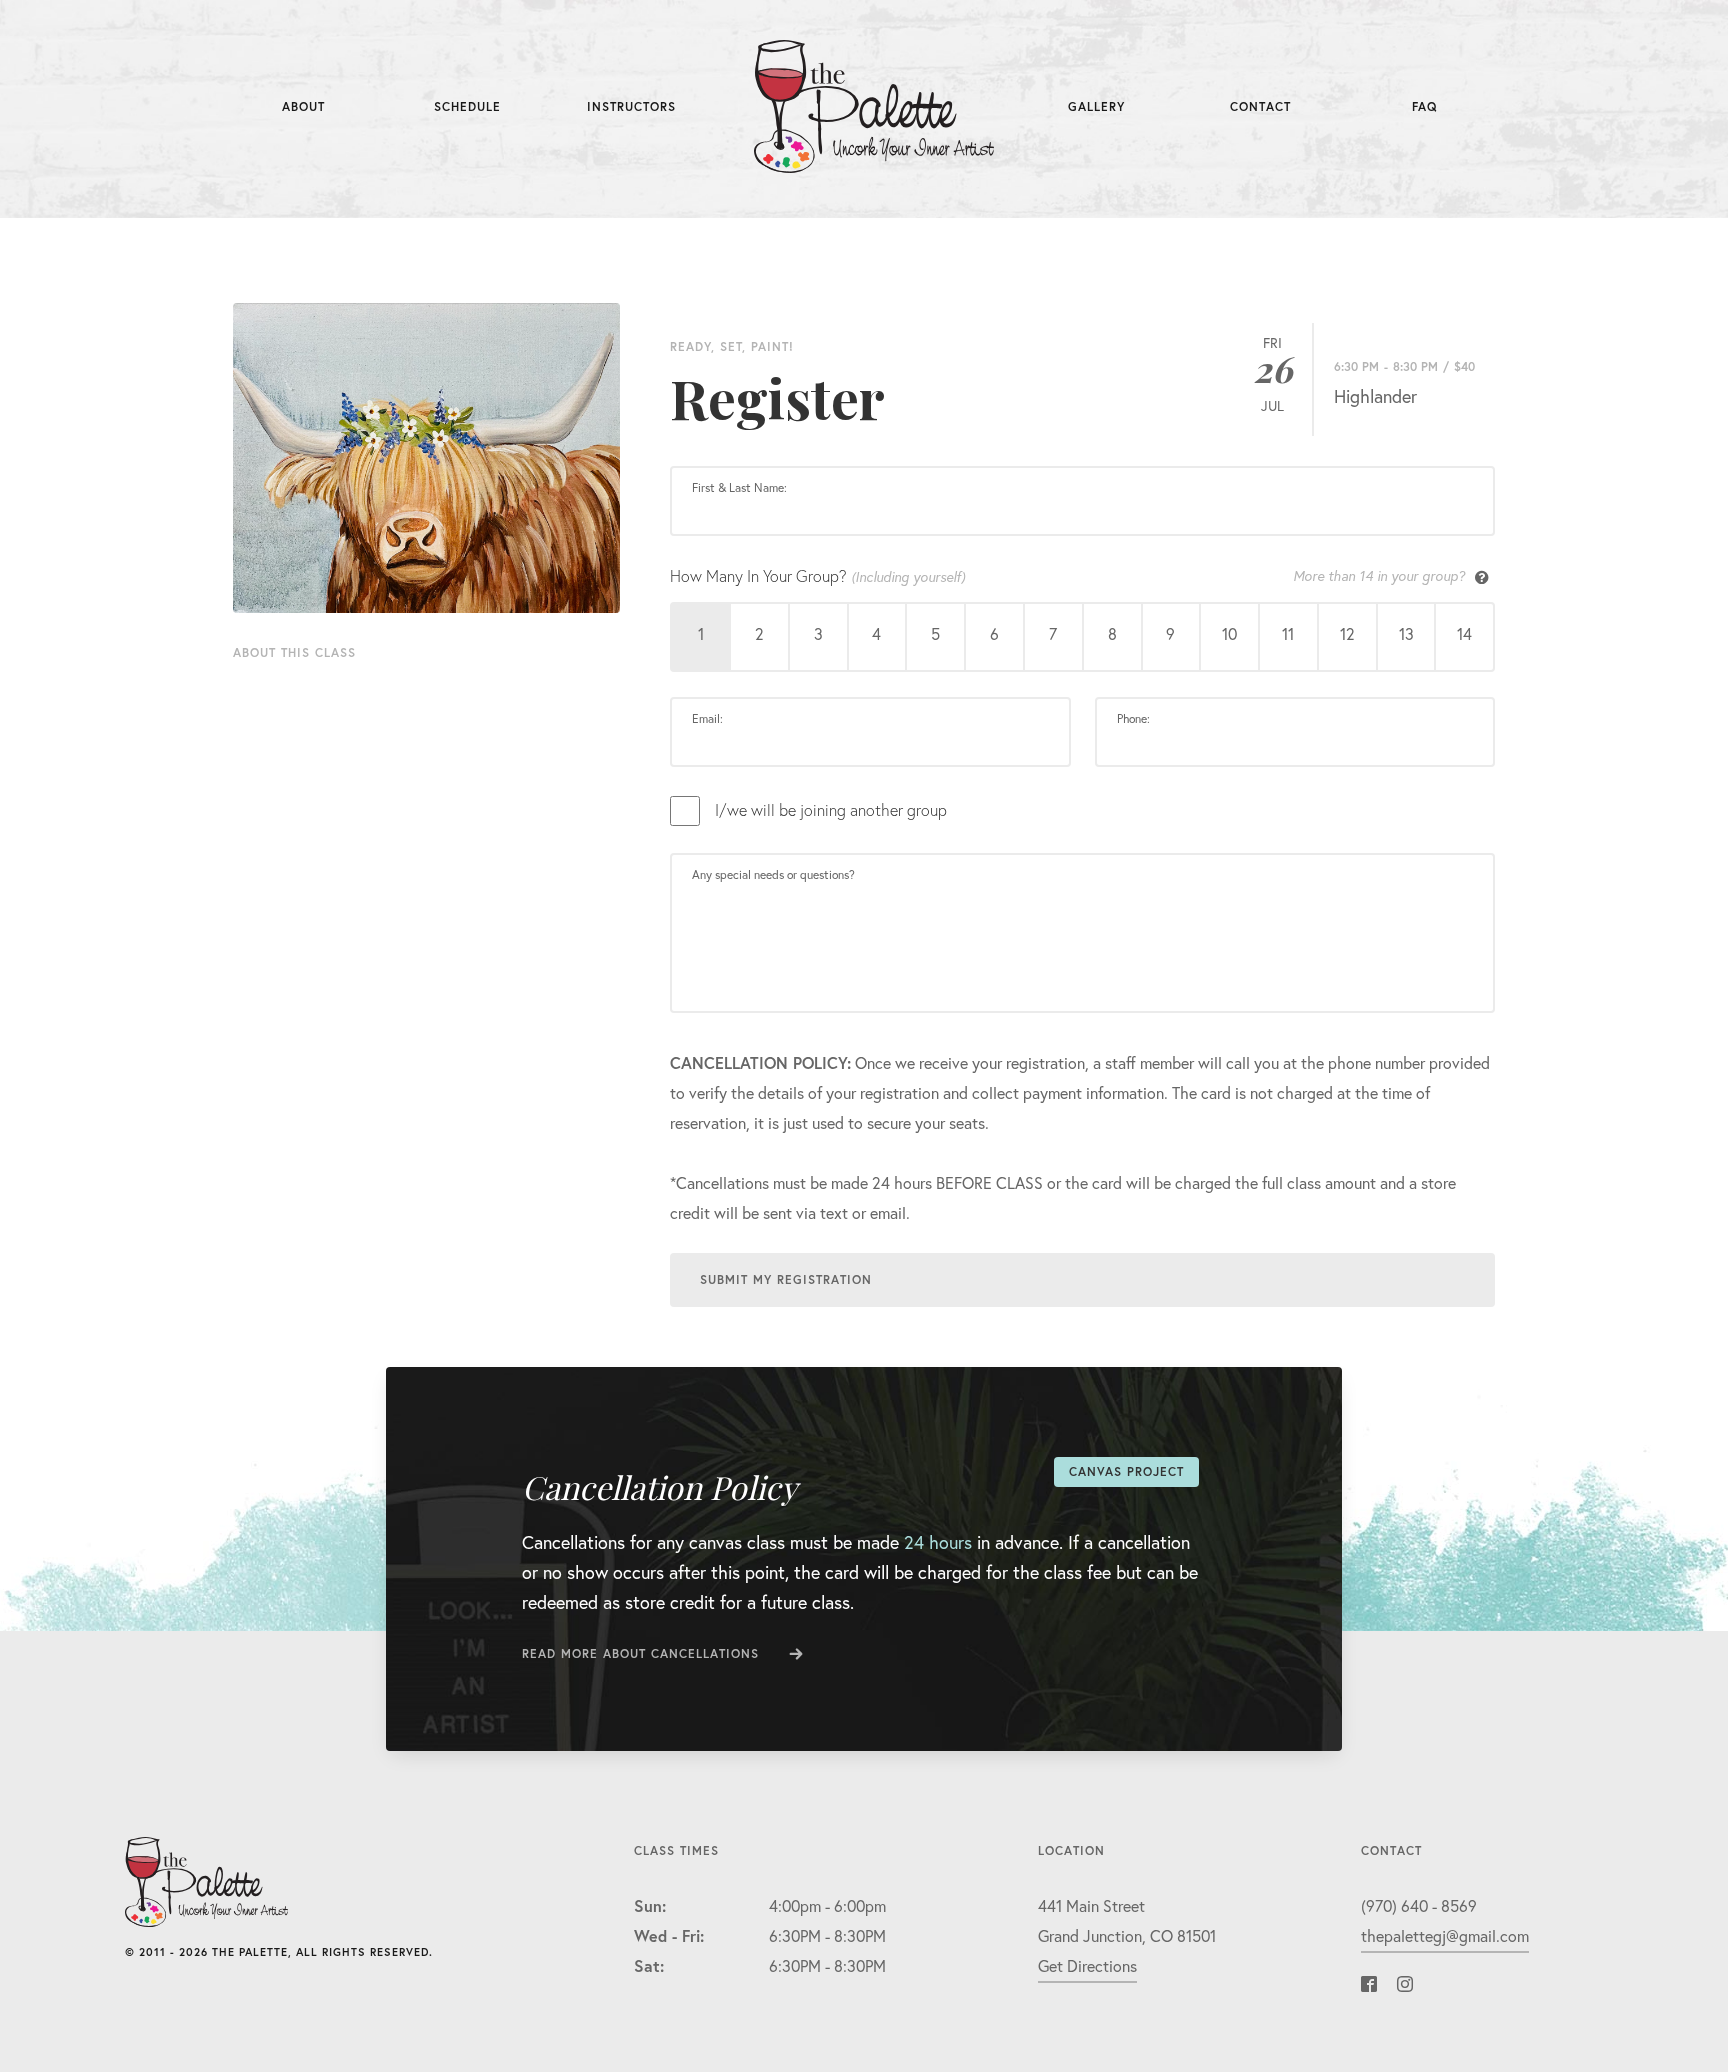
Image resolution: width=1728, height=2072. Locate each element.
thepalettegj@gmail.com (1445, 1935)
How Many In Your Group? (1067, 575)
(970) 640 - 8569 (1419, 1905)
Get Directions (1087, 1965)
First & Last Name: (739, 487)
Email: (707, 718)
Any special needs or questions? (773, 874)
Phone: (1133, 718)
